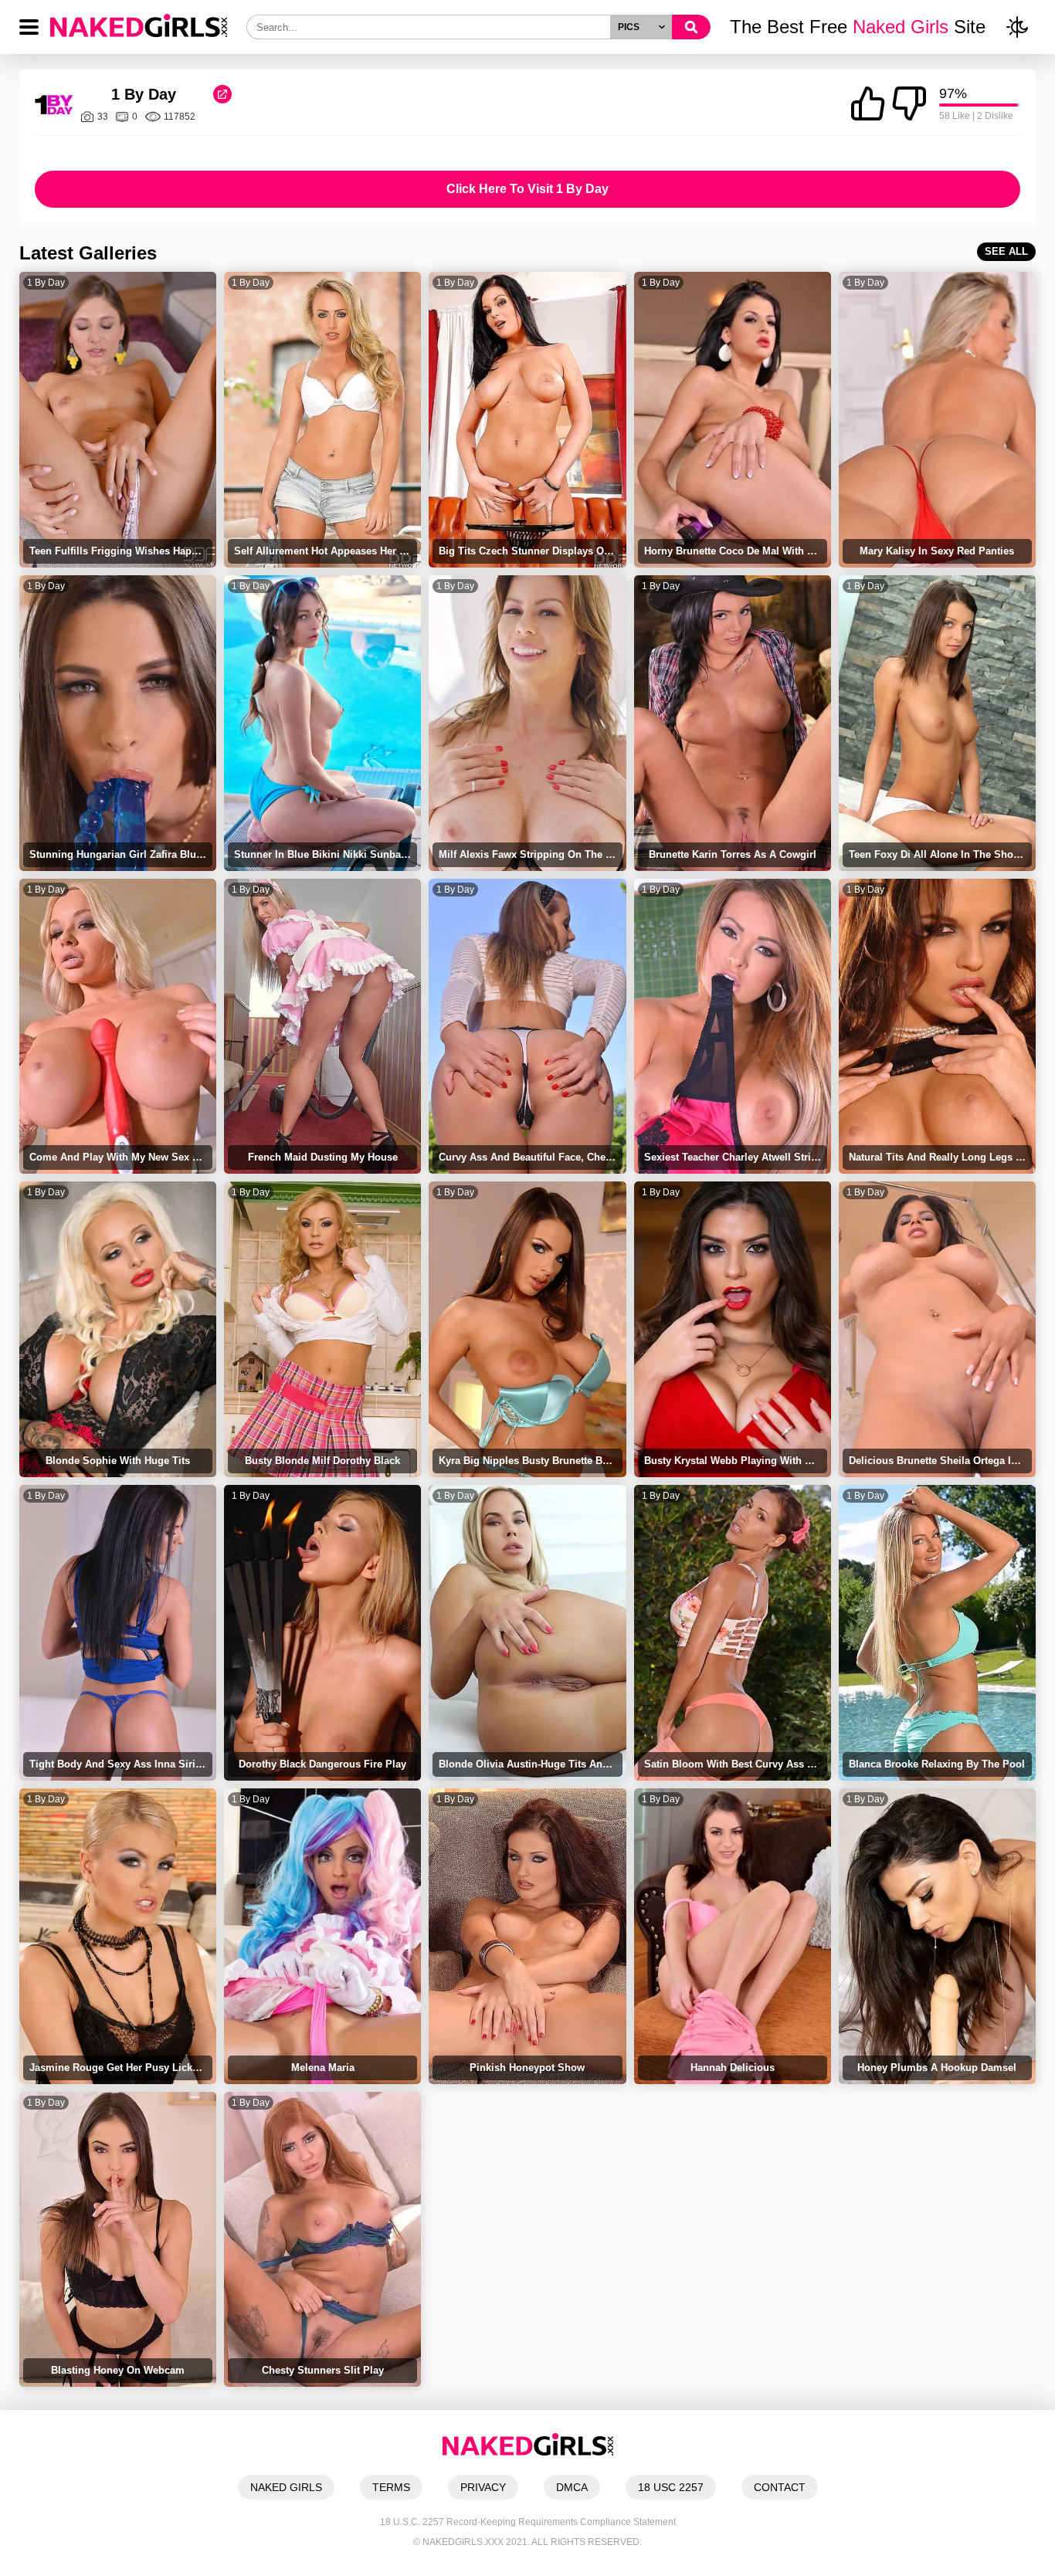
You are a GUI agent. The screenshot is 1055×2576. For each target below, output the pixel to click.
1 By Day (46, 283)
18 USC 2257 (671, 2487)
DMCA (572, 2487)
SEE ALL (1006, 251)
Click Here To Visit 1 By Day (527, 189)
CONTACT (780, 2487)
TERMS (391, 2487)
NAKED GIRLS (286, 2487)
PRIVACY (483, 2487)
